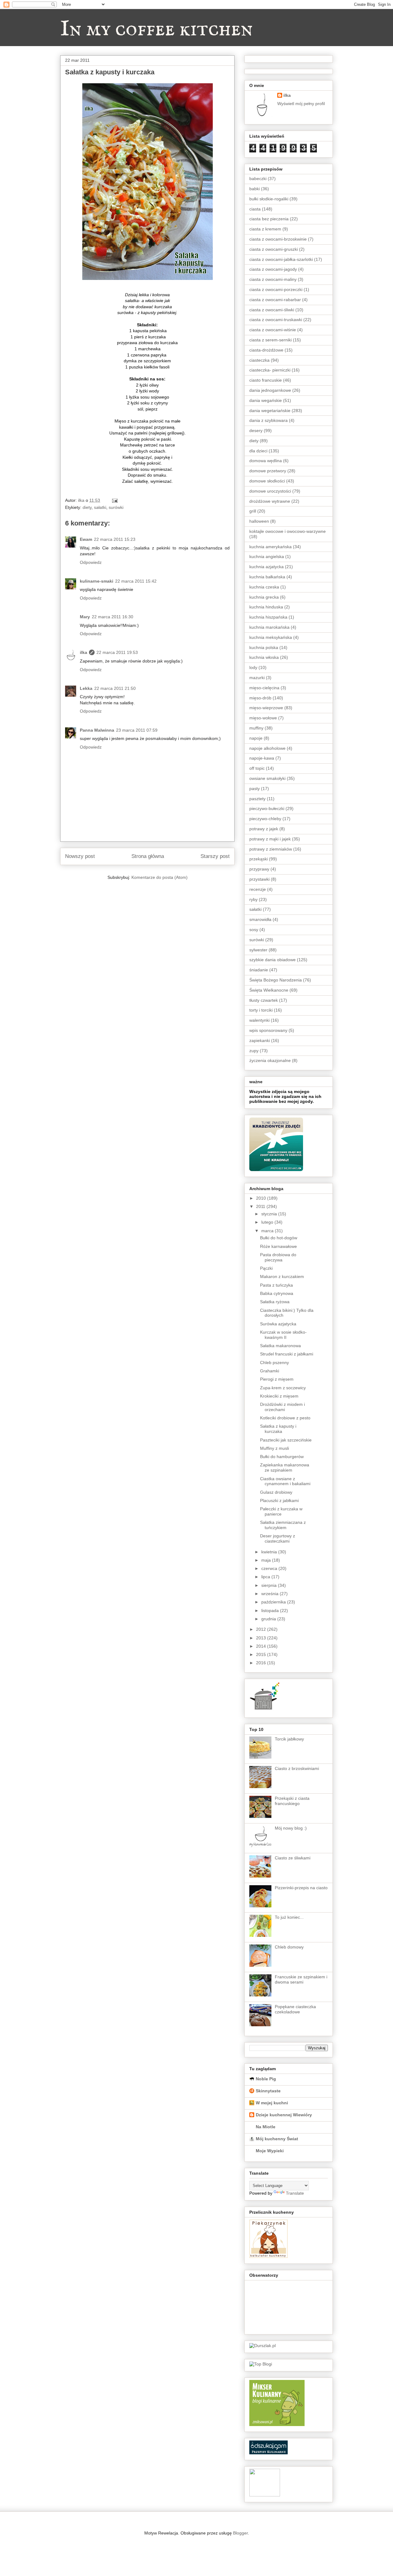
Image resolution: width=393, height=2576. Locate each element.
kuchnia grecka (264, 597)
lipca (266, 1577)
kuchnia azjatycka (267, 567)
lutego (268, 1222)
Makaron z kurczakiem (282, 1276)
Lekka (86, 688)
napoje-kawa (262, 758)
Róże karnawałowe (278, 1246)
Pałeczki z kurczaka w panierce (281, 1511)
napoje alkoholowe (267, 748)
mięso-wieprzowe (266, 708)
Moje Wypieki (270, 2151)
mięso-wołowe (263, 718)
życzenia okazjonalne (270, 1060)
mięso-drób (260, 698)
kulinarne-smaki (97, 581)
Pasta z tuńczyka (276, 1285)
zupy (254, 1051)
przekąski (259, 859)
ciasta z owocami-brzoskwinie (278, 239)
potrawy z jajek (264, 829)
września (270, 1594)
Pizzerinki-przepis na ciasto (301, 1888)
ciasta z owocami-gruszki (274, 249)
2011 (261, 1206)
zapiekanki (260, 1040)
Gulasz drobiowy (276, 1492)
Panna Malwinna (97, 730)
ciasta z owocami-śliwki (272, 310)
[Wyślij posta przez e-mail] (114, 500)
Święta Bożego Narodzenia (276, 980)
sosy (254, 930)
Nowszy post (80, 856)
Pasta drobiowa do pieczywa (278, 1257)
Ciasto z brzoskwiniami (297, 1768)
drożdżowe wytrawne (270, 501)
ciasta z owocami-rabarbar (275, 300)
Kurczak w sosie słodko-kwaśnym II (283, 1335)
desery (256, 431)
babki (255, 189)
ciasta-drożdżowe (266, 350)
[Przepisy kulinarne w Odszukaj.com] (268, 2453)
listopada (271, 1610)
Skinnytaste (268, 2091)
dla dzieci (258, 451)
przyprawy (259, 869)
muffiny (256, 728)
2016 (262, 1663)
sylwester (258, 950)
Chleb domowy (289, 1947)
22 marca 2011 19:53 (117, 652)
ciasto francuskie (266, 380)
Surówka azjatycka (278, 1324)
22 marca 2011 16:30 (113, 617)
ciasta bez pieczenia (269, 219)
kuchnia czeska (264, 587)
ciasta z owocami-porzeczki (276, 289)
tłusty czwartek (264, 1000)
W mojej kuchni (272, 2103)
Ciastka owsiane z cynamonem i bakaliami (285, 1481)
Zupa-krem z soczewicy (283, 1388)
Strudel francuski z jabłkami (287, 1354)
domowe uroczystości (270, 491)
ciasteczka (259, 360)
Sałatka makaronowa (280, 1346)
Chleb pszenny (274, 1363)
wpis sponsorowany (268, 1030)
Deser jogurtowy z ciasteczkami (278, 1538)
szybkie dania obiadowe (272, 960)
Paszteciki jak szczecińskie (286, 1440)
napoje (256, 738)
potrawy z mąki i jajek (270, 839)
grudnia (269, 1619)
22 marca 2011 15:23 (115, 539)
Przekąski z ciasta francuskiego (292, 1801)
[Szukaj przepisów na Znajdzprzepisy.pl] (261, 2364)
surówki (116, 507)
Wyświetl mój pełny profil (301, 104)
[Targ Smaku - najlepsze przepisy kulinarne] (265, 2495)
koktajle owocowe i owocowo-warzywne (288, 531)
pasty (255, 789)
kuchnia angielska (267, 556)
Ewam (86, 539)
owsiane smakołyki (267, 778)
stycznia (270, 1214)
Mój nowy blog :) (291, 1828)
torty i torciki (261, 1010)
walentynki (259, 1020)
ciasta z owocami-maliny (273, 279)
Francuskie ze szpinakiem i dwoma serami (301, 1979)
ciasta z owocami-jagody (273, 269)
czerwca (270, 1568)
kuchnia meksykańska (271, 637)
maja (267, 1560)
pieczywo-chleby (265, 819)
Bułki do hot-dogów (279, 1238)
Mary (85, 617)
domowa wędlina (266, 461)
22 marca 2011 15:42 (136, 581)
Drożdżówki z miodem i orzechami (282, 1407)
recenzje (258, 889)
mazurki (257, 678)
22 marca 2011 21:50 (115, 688)
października (274, 1602)
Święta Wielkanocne (269, 990)
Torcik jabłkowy (289, 1739)
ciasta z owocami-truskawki (276, 320)
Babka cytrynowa (277, 1293)
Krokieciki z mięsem (279, 1396)
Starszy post (215, 856)
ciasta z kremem (265, 229)
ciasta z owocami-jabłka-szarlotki (281, 259)
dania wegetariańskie (270, 411)
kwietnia (270, 1552)
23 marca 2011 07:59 (137, 730)
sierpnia (270, 1585)
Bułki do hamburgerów (282, 1457)
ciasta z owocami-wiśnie (273, 330)
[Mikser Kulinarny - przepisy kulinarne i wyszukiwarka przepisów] (277, 2425)
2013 (262, 1638)
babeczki (258, 179)
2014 (262, 1646)
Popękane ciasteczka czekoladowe (295, 2009)
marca (268, 1231)
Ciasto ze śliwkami (293, 1858)
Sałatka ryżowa (275, 1302)
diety (87, 507)
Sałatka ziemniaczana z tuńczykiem (283, 1525)
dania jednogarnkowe (270, 390)
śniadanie (259, 970)
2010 (262, 1198)
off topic (257, 768)
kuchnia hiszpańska (268, 617)
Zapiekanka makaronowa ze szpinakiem (285, 1467)
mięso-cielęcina (264, 688)
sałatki (100, 507)
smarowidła (260, 919)
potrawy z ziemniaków (271, 849)
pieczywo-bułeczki (267, 808)
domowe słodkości (267, 481)
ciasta (255, 209)
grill (253, 511)
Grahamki (270, 1371)
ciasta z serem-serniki (270, 340)
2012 (262, 1629)
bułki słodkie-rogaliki (269, 199)
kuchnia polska (264, 647)
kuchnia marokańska (269, 627)
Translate (295, 2193)
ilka (84, 652)
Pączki (266, 1268)
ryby (253, 899)
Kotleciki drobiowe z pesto (285, 1418)
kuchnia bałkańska (267, 577)
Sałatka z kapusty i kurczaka (278, 1429)
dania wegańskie (266, 400)
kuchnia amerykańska (270, 547)
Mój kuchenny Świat (277, 2139)
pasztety (257, 799)
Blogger (240, 2533)
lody (253, 667)
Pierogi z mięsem (277, 1379)
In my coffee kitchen (156, 29)
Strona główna (148, 856)
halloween (259, 521)
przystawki (259, 879)
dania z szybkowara (268, 420)
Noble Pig (266, 2079)
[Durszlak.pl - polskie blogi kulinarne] (263, 2346)
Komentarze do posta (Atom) (160, 877)
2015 (262, 1654)
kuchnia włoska (264, 657)
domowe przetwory (268, 471)
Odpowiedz (91, 562)
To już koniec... (289, 1917)
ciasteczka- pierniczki (270, 370)
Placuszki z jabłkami (279, 1500)
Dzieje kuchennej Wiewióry (284, 2115)
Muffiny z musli (274, 1448)
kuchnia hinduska (266, 607)
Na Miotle (266, 2127)
